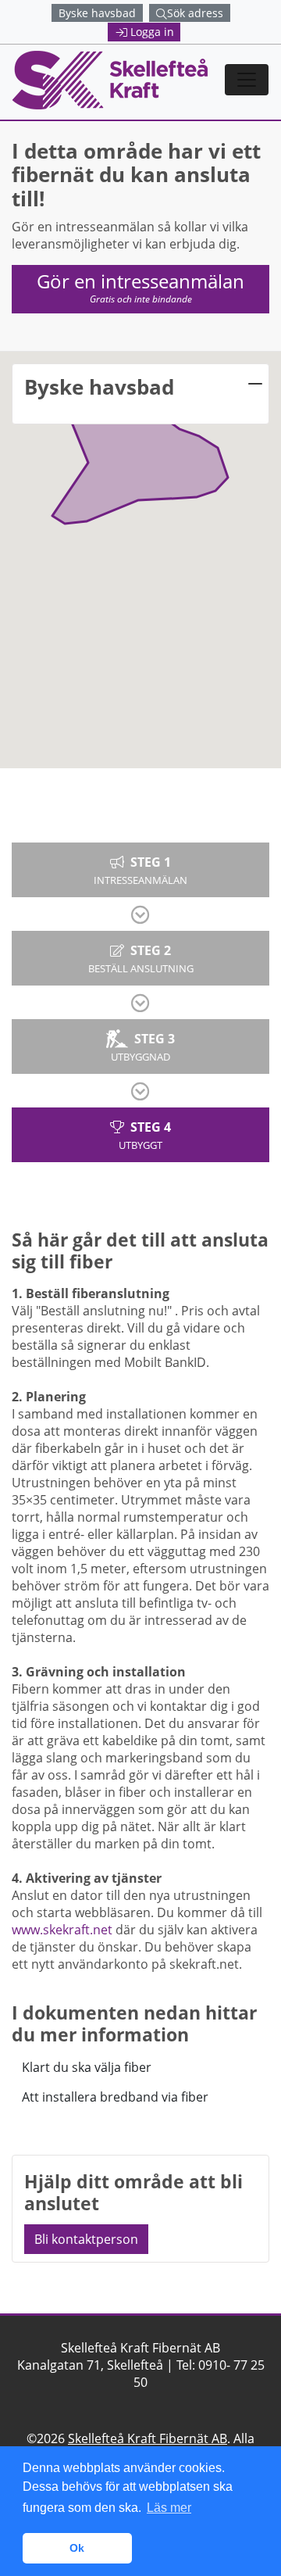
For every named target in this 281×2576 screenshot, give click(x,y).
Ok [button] (77, 2548)
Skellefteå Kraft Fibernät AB (148, 2438)
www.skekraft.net (62, 1930)
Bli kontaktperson (86, 2239)
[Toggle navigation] (247, 80)
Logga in (152, 32)
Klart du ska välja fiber (87, 2067)
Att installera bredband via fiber (115, 2097)
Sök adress (195, 13)
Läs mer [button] (169, 2508)
